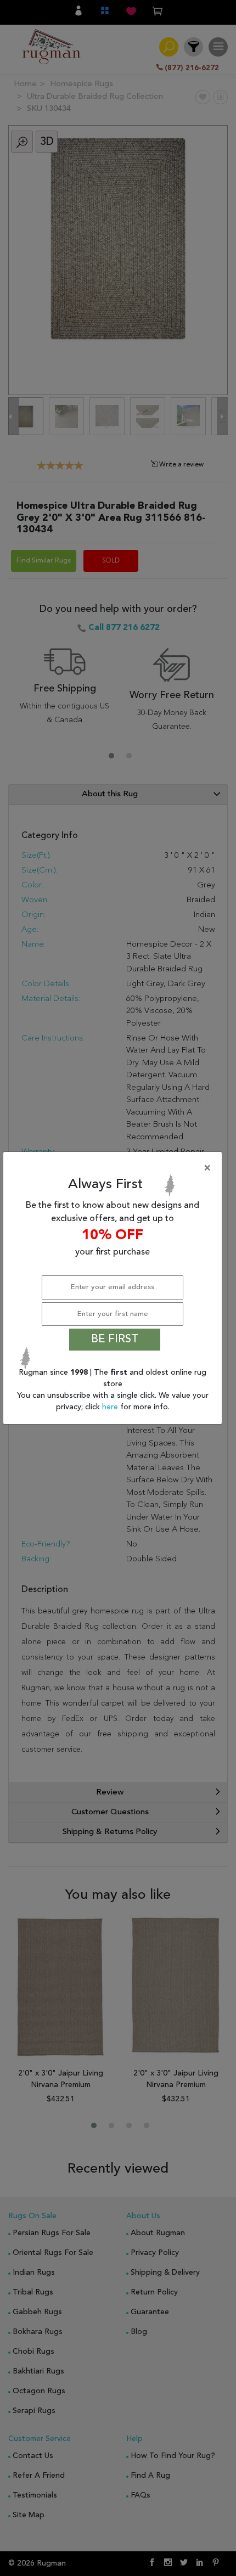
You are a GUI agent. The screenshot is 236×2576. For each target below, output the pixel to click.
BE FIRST (115, 1340)
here (111, 1407)
